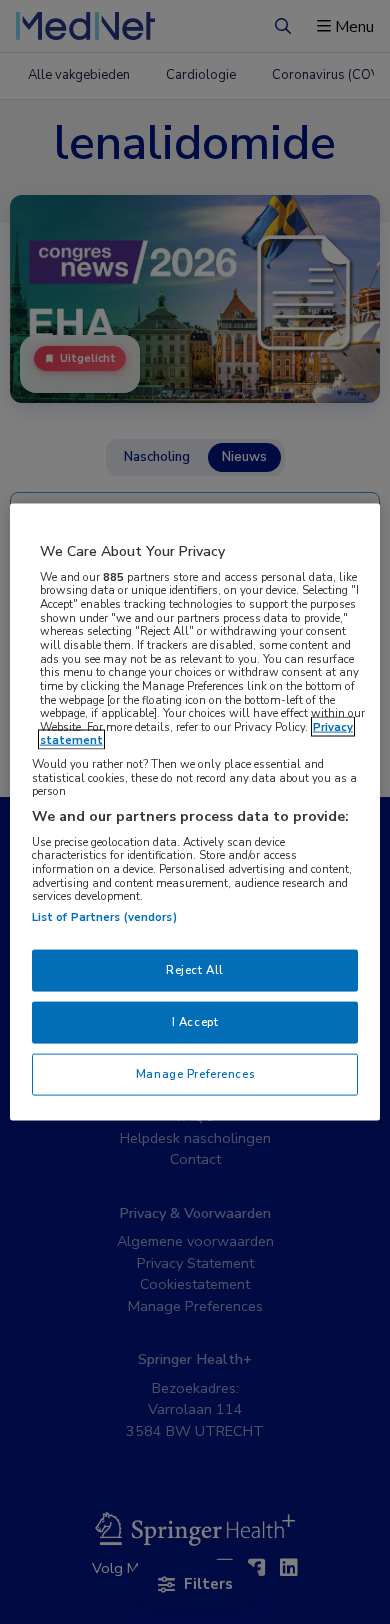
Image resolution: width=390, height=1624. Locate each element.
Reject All (195, 970)
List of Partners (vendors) (104, 917)
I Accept (195, 1022)
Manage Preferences (195, 1073)
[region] (195, 812)
